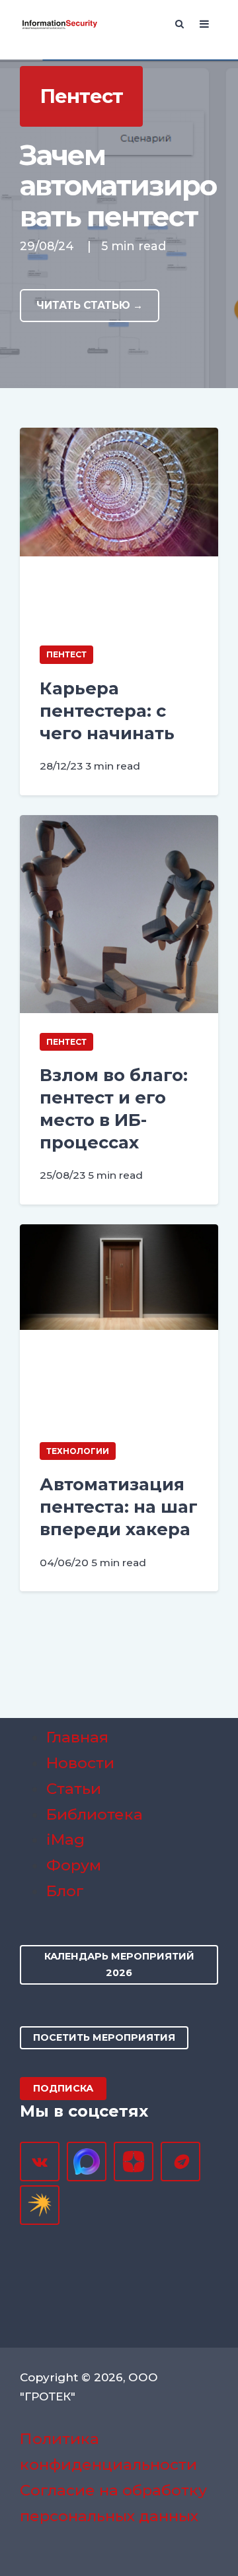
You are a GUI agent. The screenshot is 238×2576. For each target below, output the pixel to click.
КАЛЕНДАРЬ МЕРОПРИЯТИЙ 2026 (119, 1965)
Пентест (66, 654)
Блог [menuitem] (65, 1891)
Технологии (78, 1451)
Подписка (63, 2088)
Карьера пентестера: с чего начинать (107, 710)
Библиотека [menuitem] (95, 1814)
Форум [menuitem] (74, 1865)
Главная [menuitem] (77, 1737)
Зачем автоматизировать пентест (118, 186)
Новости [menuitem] (80, 1763)
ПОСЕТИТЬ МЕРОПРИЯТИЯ (104, 2037)
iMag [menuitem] (65, 1839)
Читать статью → (90, 305)
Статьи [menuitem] (74, 1789)
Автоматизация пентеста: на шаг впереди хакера (119, 1506)
